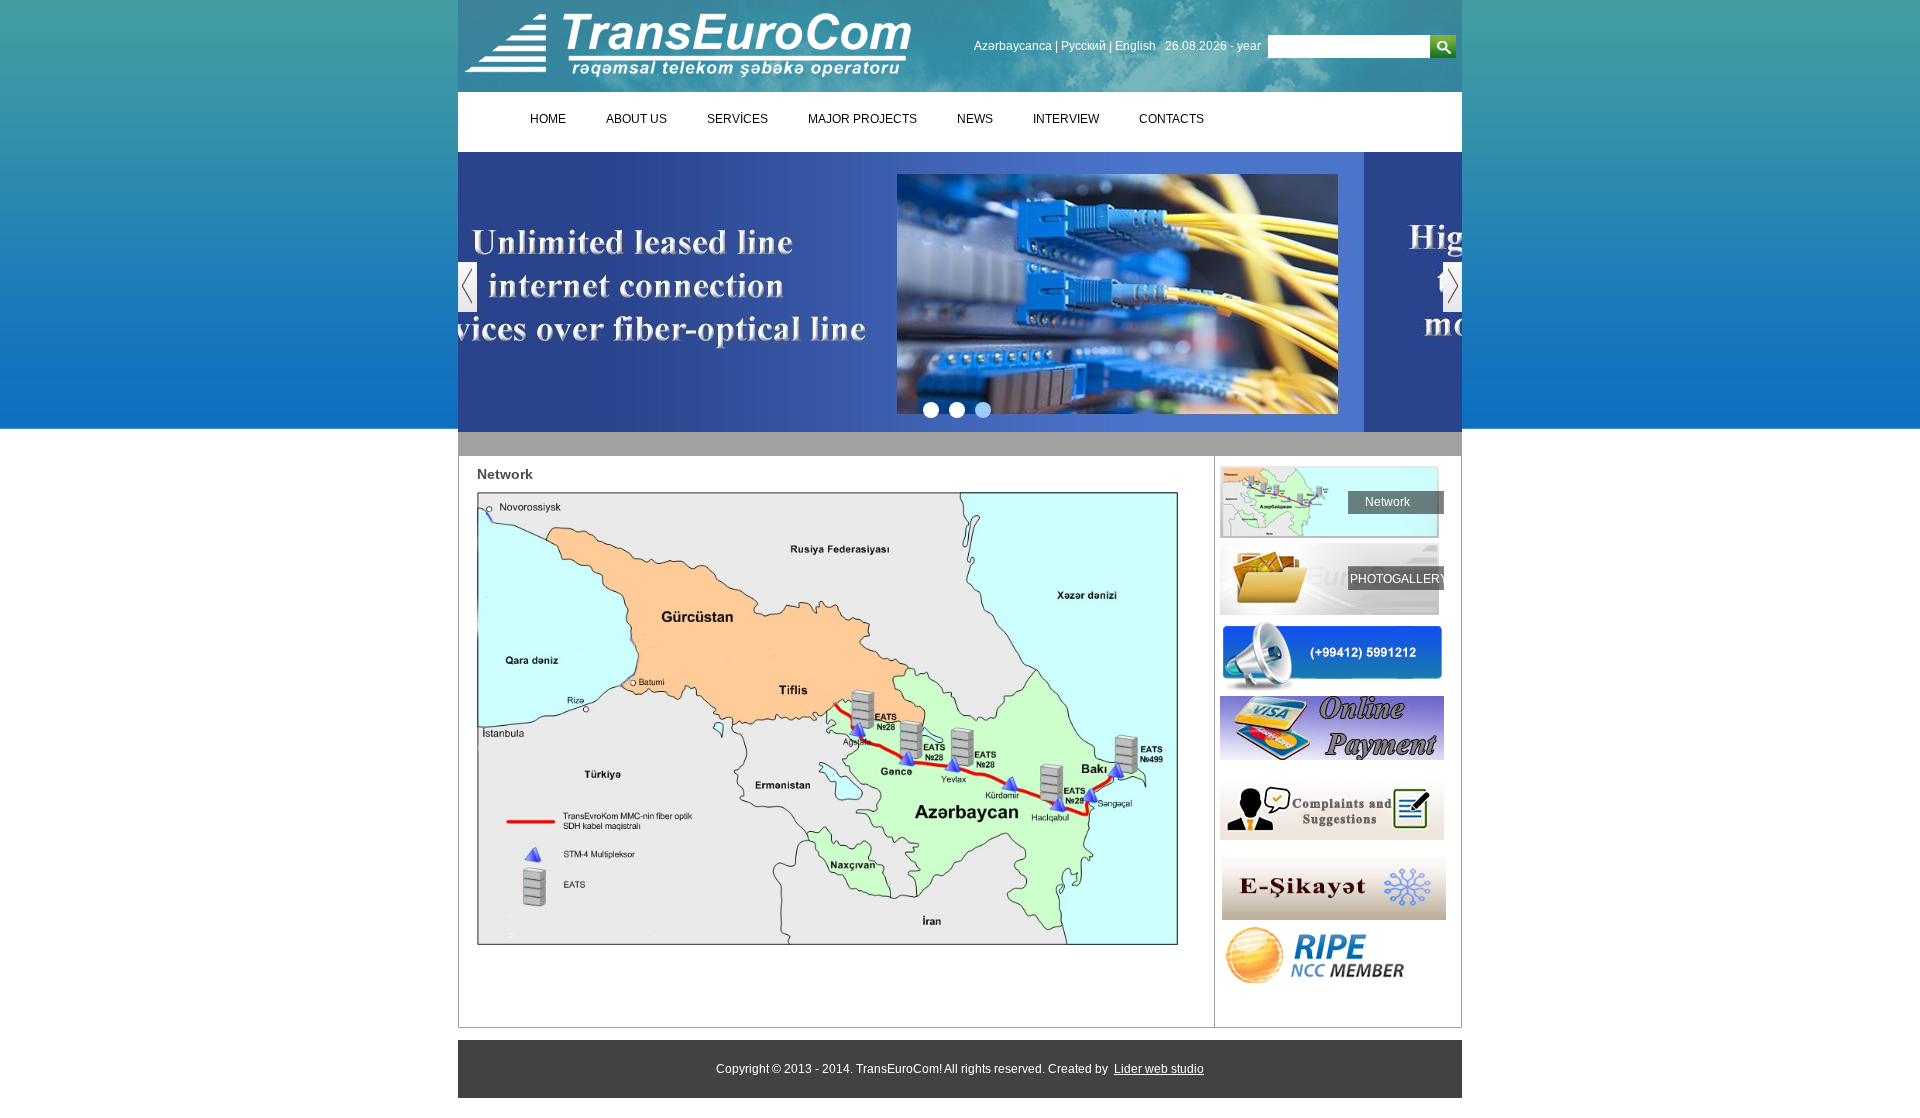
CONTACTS (1171, 119)
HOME (548, 119)
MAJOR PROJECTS (862, 119)
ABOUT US (636, 119)
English (1135, 46)
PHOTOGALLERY (1399, 579)
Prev (477, 297)
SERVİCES (737, 119)
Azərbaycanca (1013, 46)
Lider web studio (1159, 1069)
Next (1462, 297)
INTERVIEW (1066, 119)
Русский (1083, 46)
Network (1387, 502)
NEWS (975, 119)
